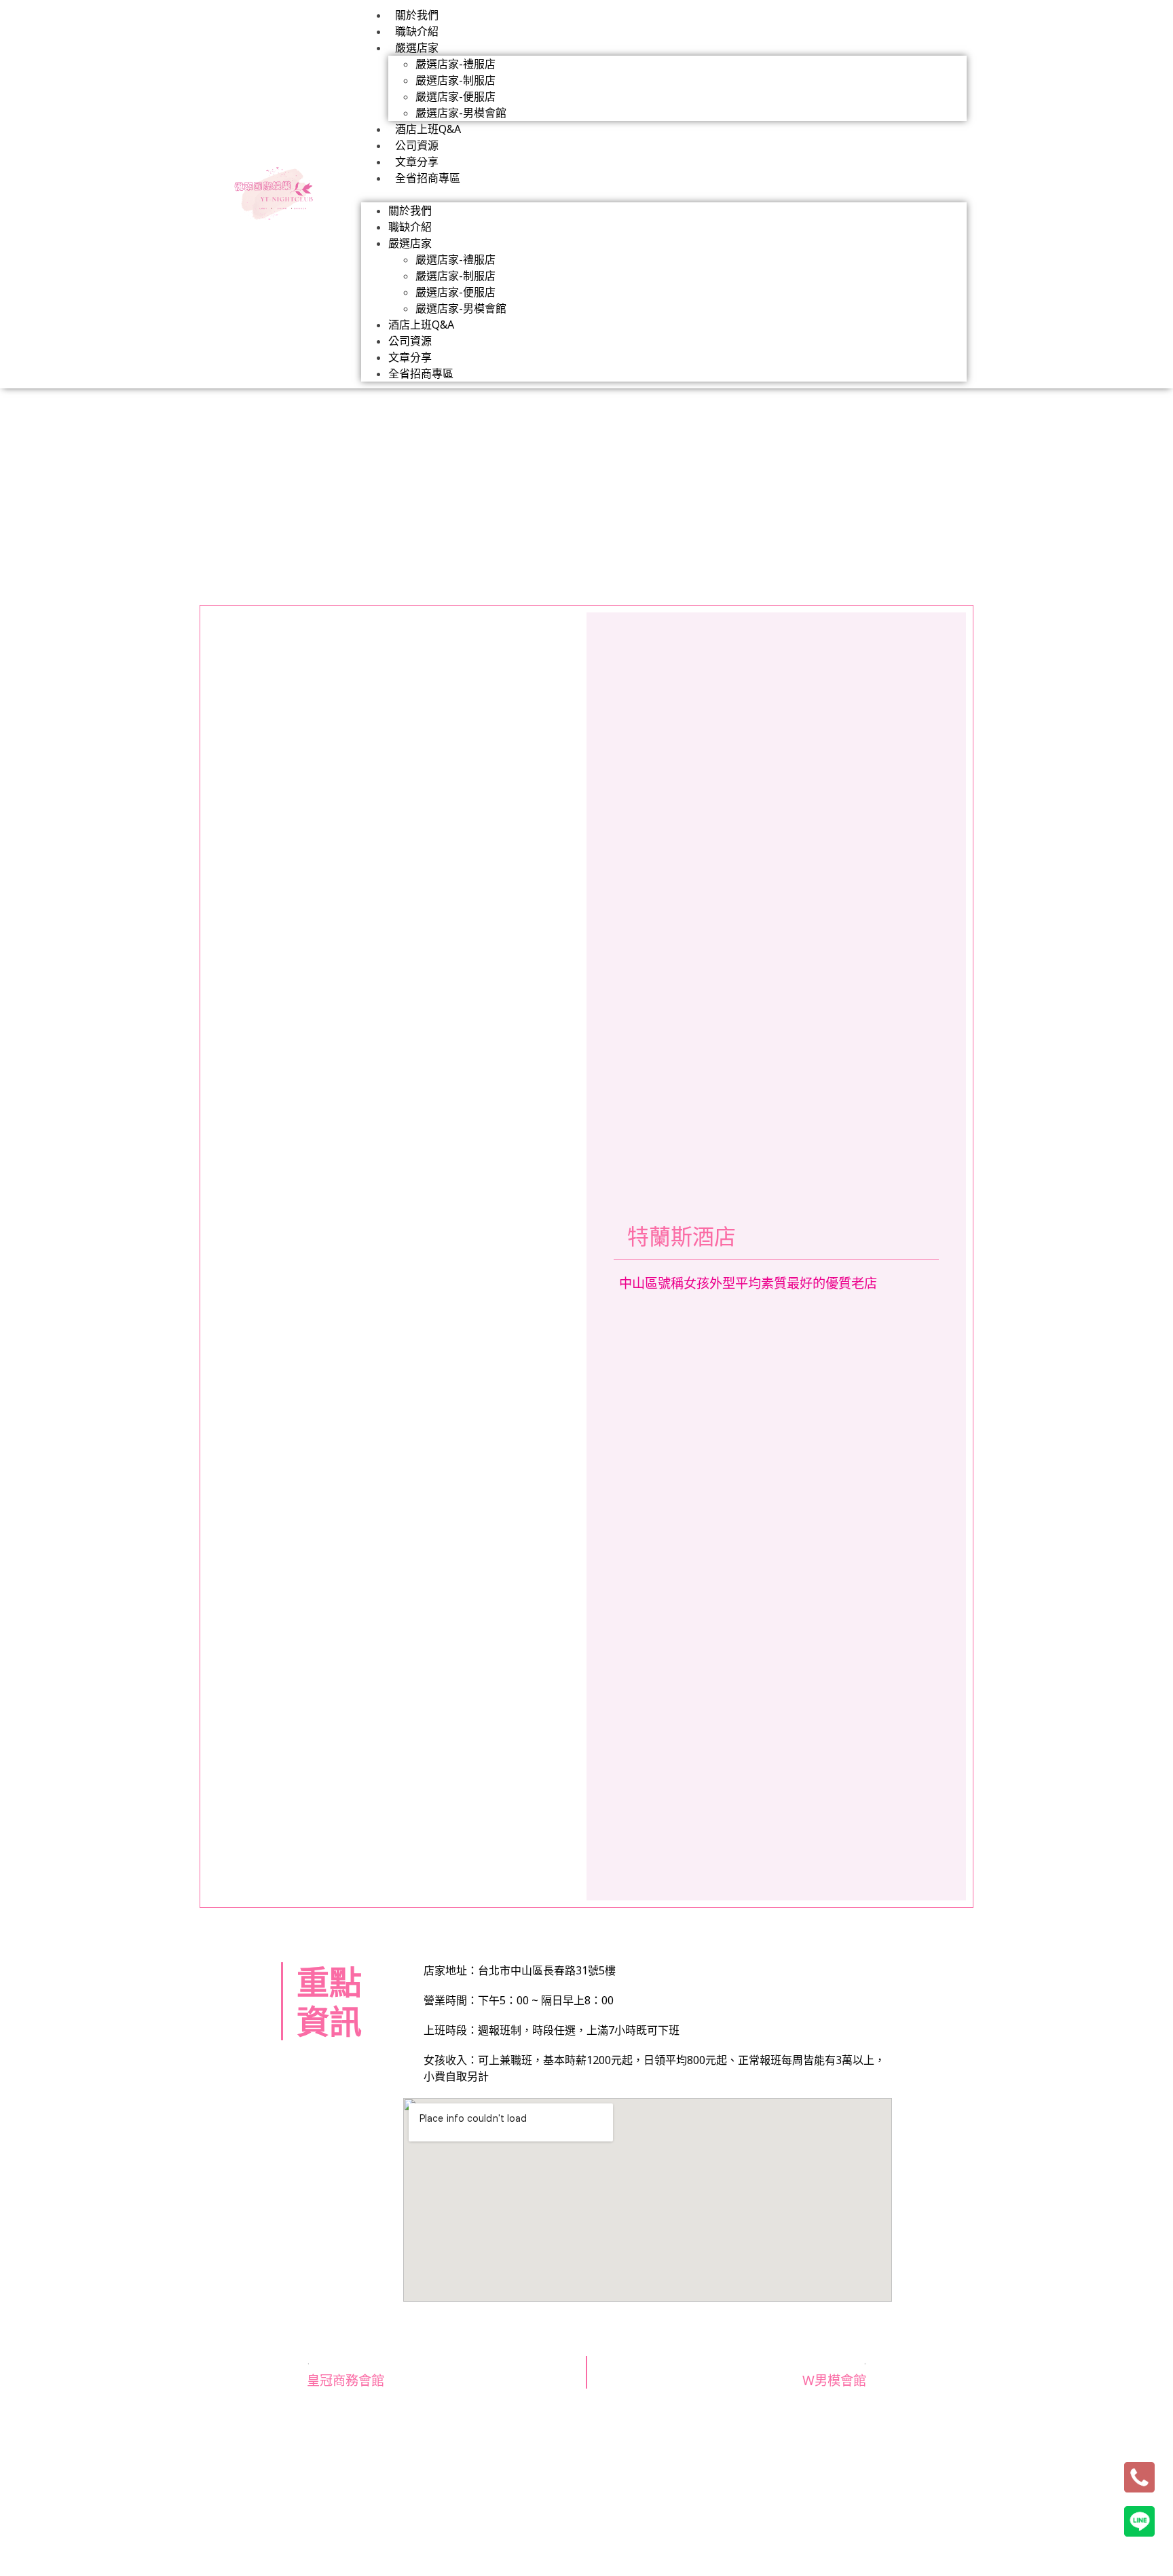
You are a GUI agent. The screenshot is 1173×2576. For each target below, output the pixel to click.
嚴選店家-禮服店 (455, 64)
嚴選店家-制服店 (455, 80)
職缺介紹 (417, 31)
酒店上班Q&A (428, 129)
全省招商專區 (428, 178)
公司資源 (417, 145)
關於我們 (417, 15)
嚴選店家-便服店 (455, 96)
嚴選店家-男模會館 (461, 113)
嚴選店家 (417, 48)
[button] (664, 194)
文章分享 (417, 162)
